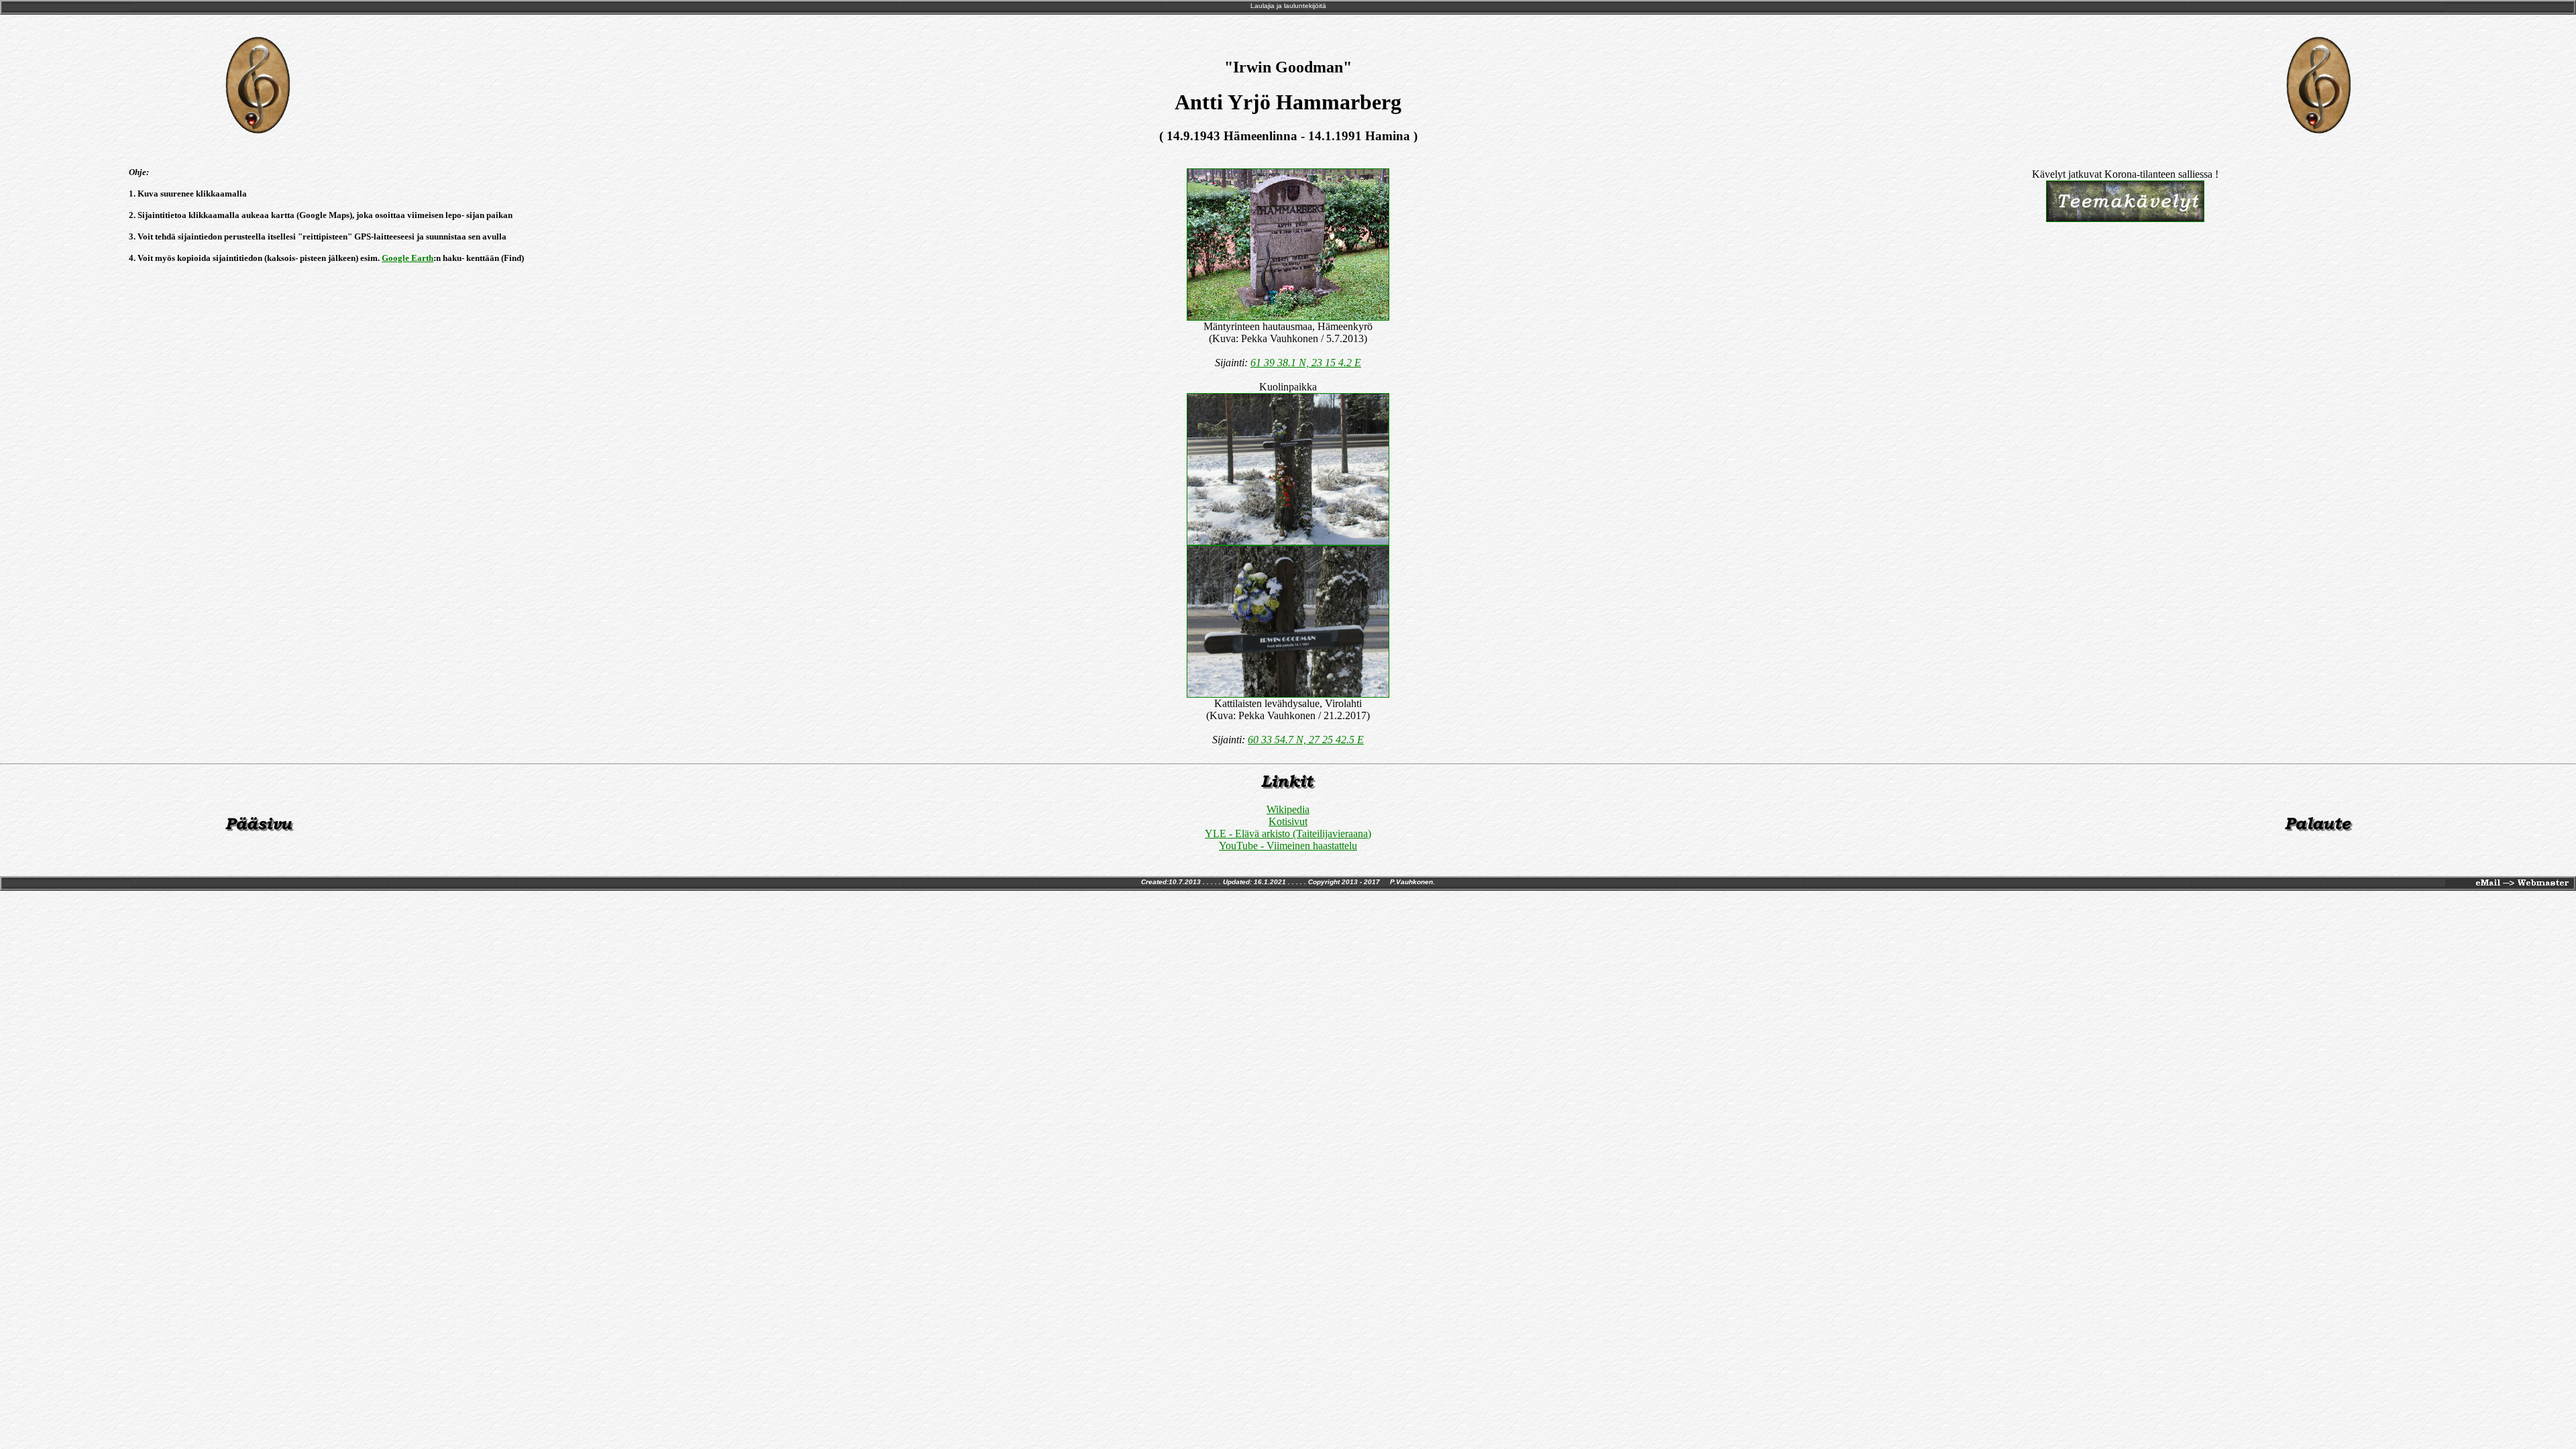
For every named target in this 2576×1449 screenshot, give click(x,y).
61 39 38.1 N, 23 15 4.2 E (1306, 363)
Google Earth (408, 258)
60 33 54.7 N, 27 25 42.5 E (1306, 740)
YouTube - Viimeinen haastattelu (1288, 846)
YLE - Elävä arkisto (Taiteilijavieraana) (1288, 834)
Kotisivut (1288, 821)
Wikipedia (1288, 809)
